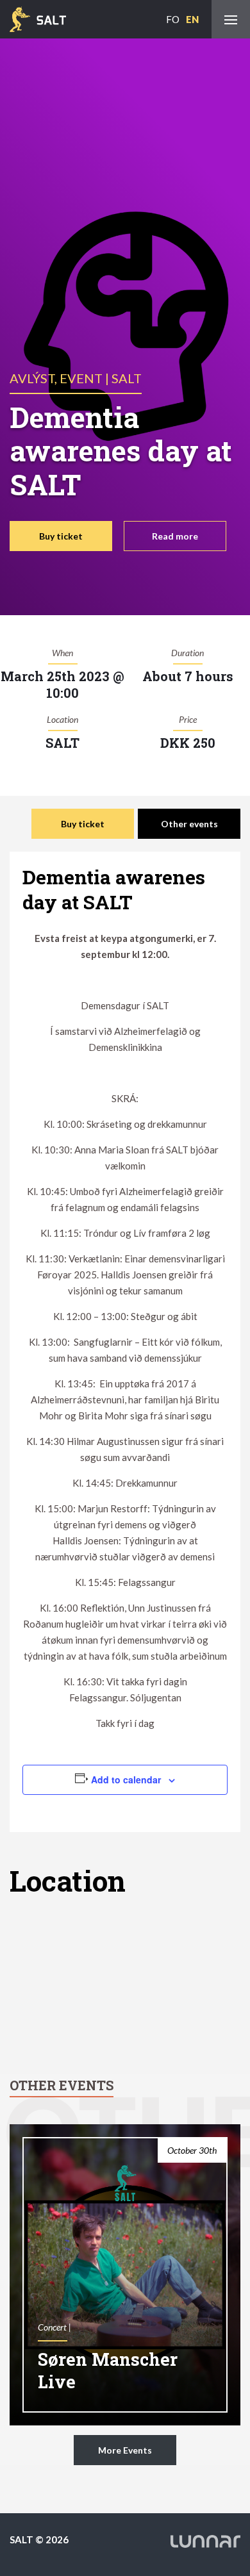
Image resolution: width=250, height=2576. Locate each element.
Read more (175, 536)
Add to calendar (126, 1779)
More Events (125, 2450)
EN (192, 19)
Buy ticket (61, 536)
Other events (189, 824)
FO (173, 19)
